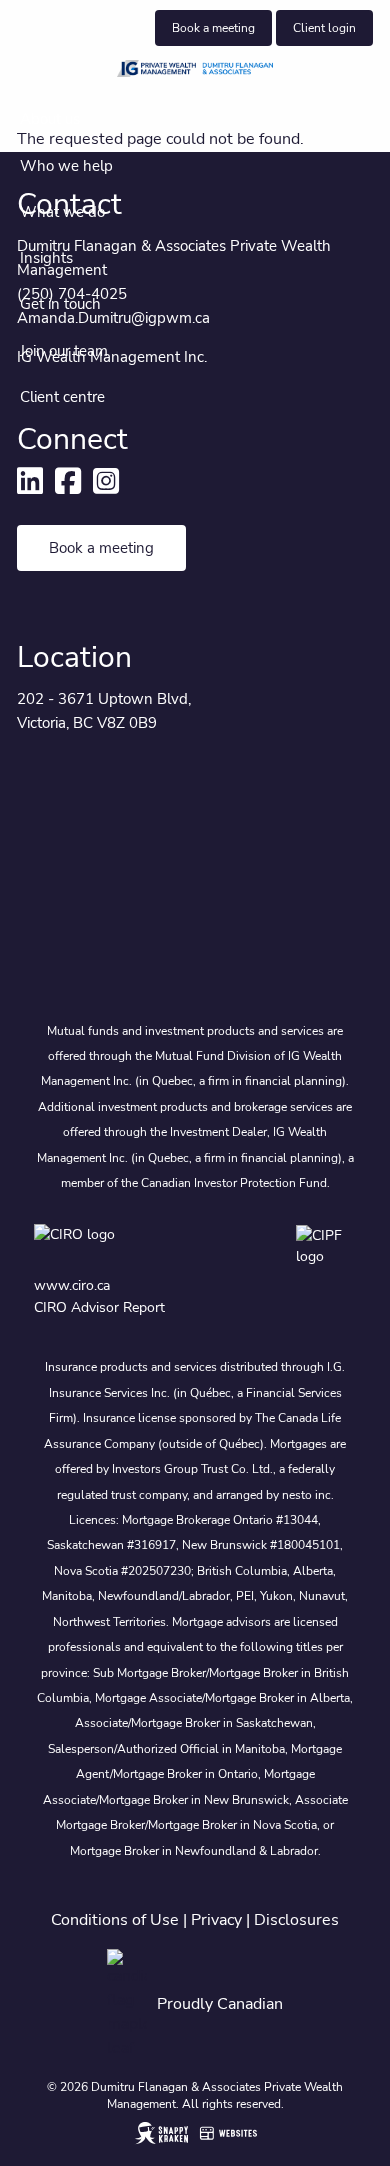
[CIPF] (326, 1246)
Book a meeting (213, 28)
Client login (324, 28)
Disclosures (296, 1920)
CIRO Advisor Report (99, 1307)
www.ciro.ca (72, 1285)
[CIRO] (121, 1246)
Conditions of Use (115, 1920)
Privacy (216, 1920)
